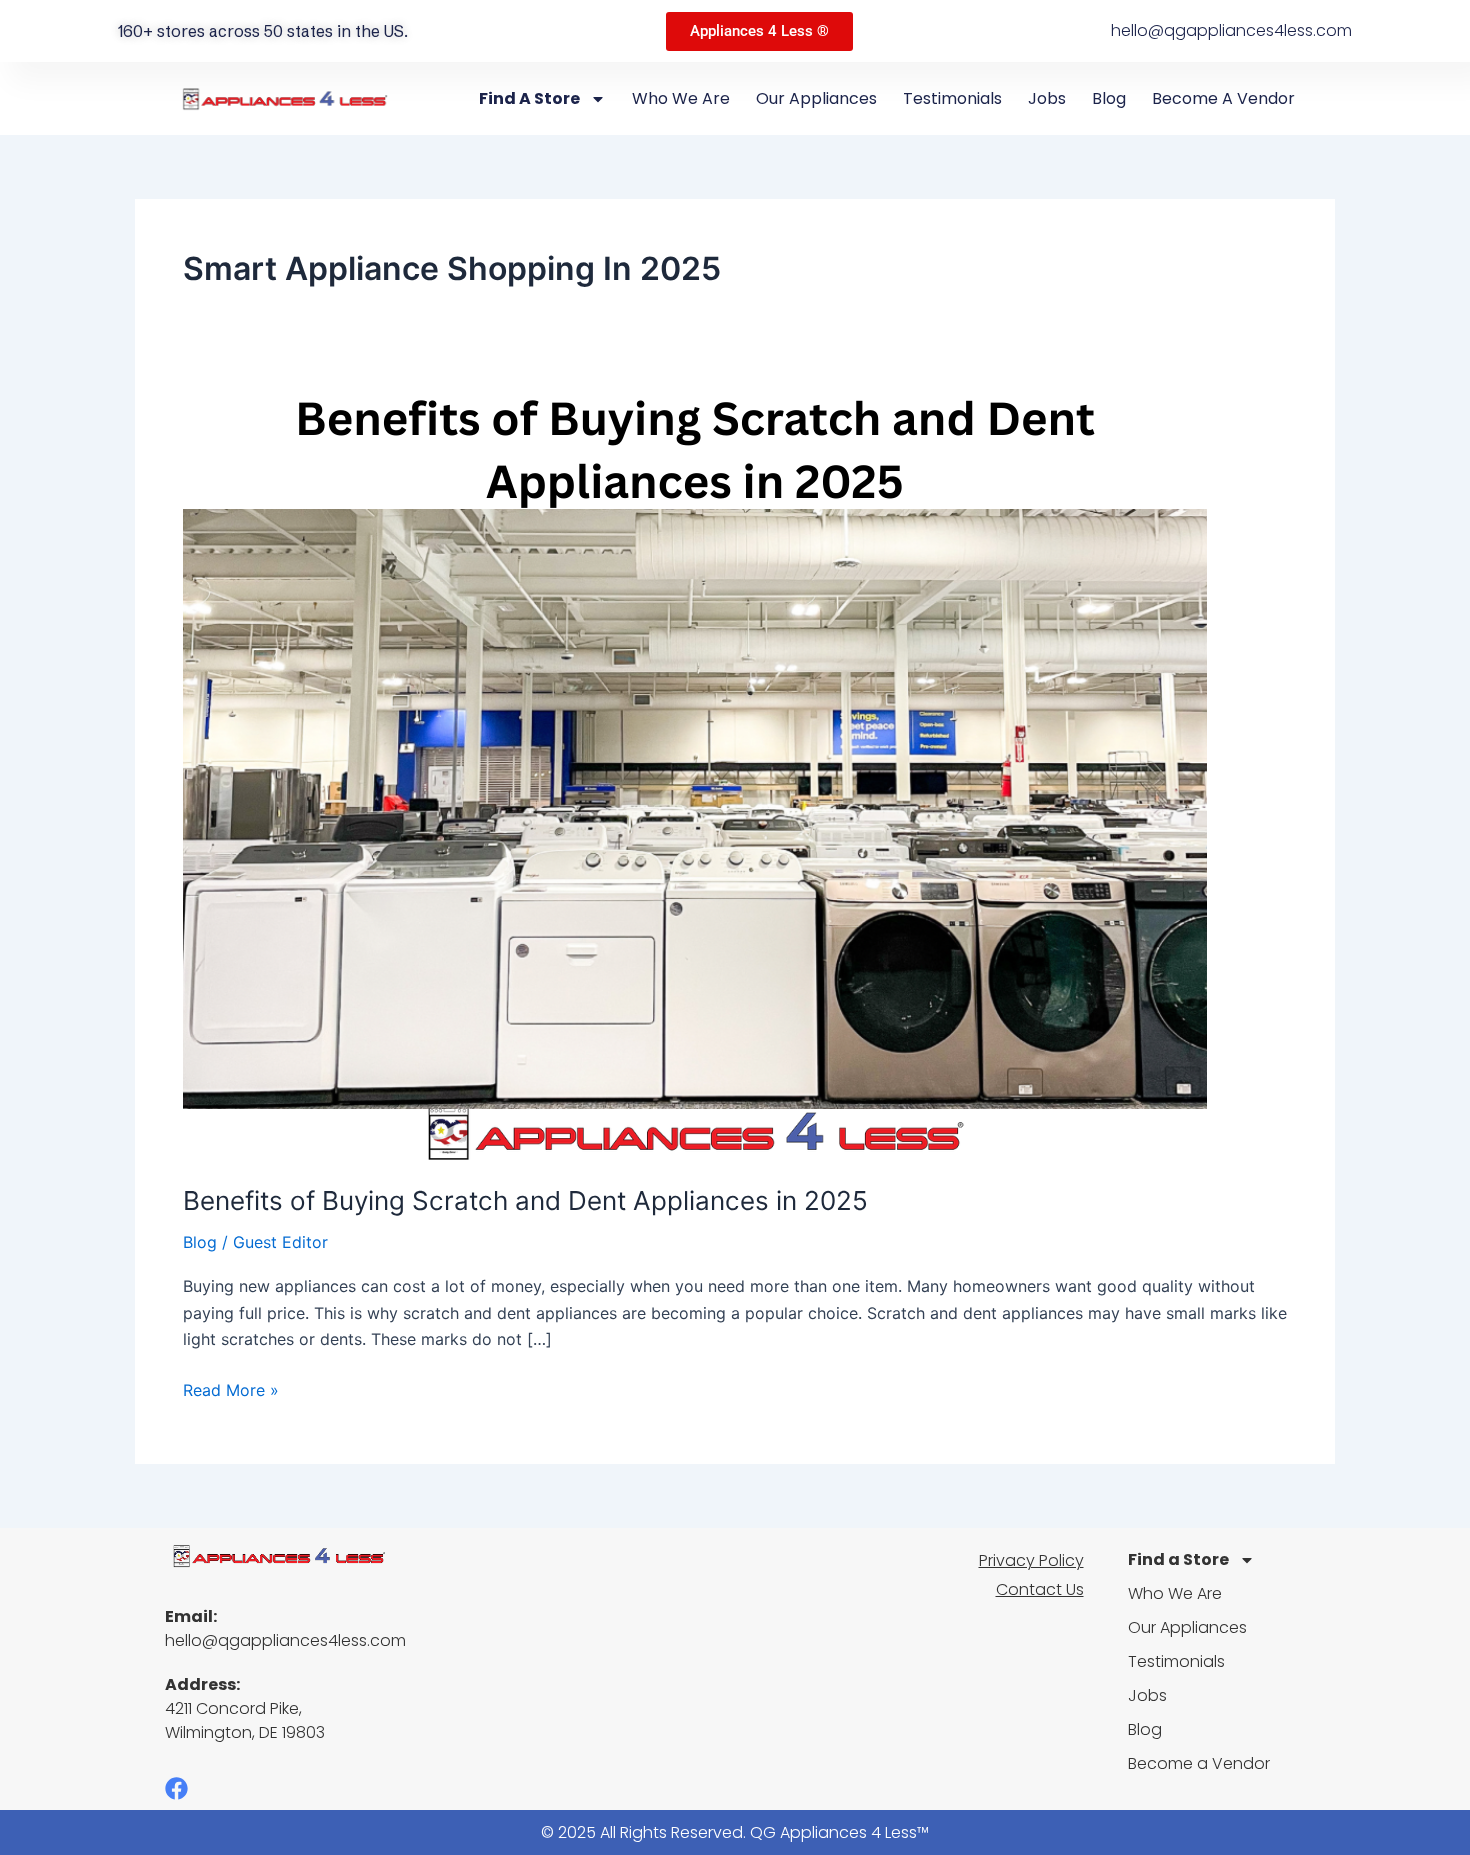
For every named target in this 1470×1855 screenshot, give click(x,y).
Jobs (1047, 98)
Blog (1109, 98)
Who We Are (681, 98)
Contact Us (1040, 1589)
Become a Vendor (1223, 98)
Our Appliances (816, 98)
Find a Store (529, 98)
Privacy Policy (1031, 1560)
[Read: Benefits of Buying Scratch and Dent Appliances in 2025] (695, 775)
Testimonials (952, 98)
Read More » (231, 1388)
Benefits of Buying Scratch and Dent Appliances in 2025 (525, 1200)
